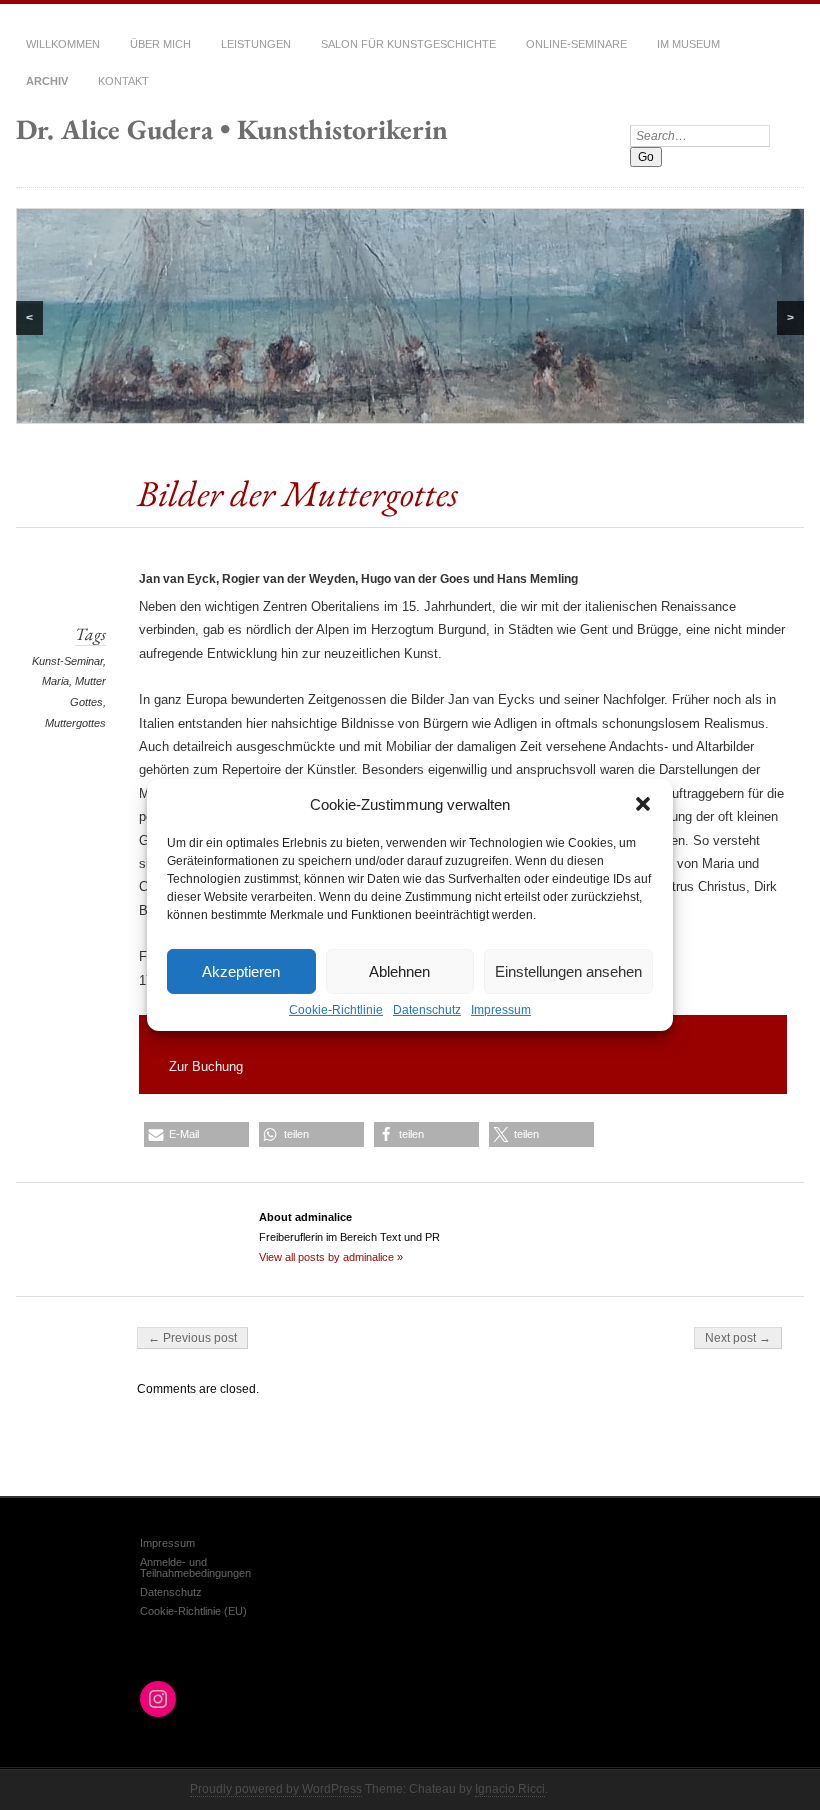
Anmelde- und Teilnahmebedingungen (195, 1567)
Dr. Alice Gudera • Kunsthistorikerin (232, 129)
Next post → (738, 1338)
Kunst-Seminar (67, 661)
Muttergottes (75, 723)
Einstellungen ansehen (568, 970)
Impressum (501, 1010)
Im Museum (688, 44)
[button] (643, 804)
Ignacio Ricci (510, 1789)
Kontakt (123, 81)
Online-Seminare (576, 44)
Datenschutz (427, 1010)
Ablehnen (399, 970)
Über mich (160, 44)
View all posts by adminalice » (331, 1257)
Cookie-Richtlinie (336, 1010)
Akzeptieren (241, 970)
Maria (55, 681)
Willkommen (63, 44)
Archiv (47, 81)
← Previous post (192, 1338)
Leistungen (256, 44)
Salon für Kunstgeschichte (408, 44)
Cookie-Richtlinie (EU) (193, 1611)
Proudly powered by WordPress (276, 1789)
